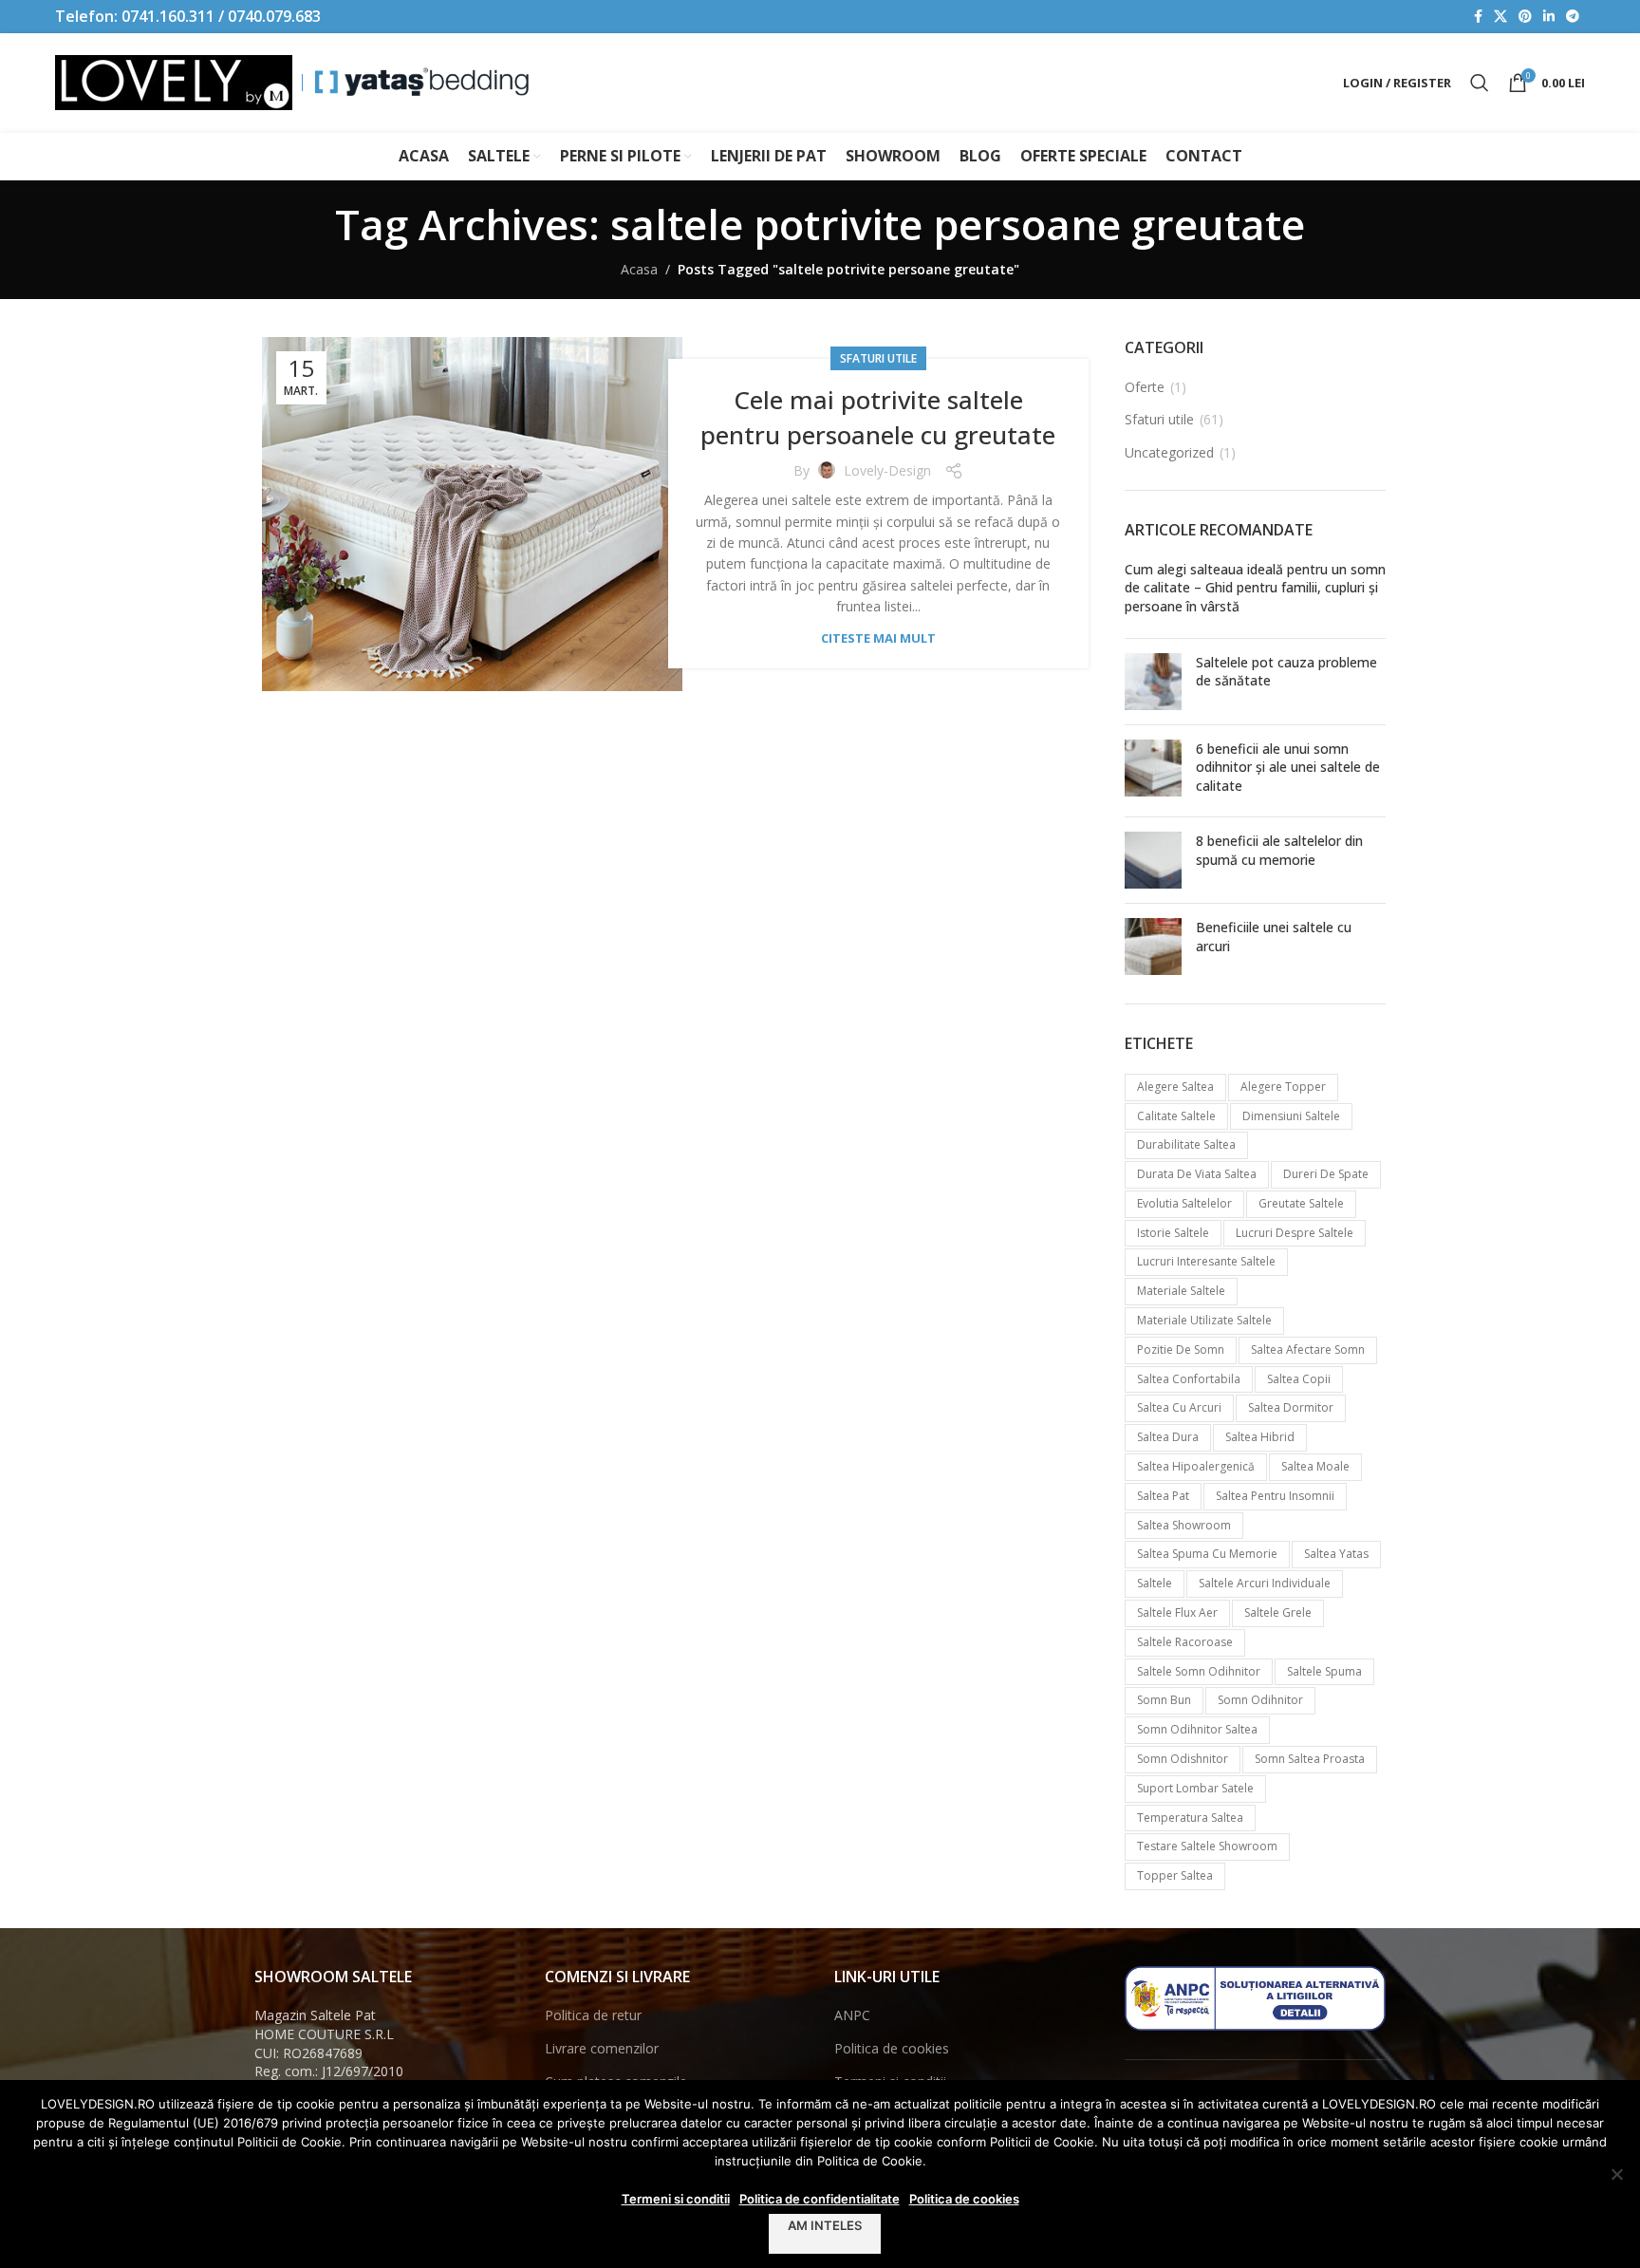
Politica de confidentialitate (820, 2199)
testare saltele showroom (1207, 1846)
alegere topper (1283, 1087)
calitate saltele (1176, 1116)
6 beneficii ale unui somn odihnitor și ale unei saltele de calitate (1288, 767)
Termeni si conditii (676, 2199)
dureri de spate (1326, 1174)
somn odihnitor (1260, 1700)
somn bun (1164, 1700)
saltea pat (1163, 1496)
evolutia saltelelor (1184, 1203)
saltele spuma (1324, 1671)
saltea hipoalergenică (1196, 1466)
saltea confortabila (1189, 1379)
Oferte (1145, 387)
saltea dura (1168, 1437)
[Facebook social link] (1478, 17)
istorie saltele (1173, 1233)
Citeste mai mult (878, 638)
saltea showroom (1184, 1525)
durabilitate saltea (1186, 1144)
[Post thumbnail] (1153, 682)
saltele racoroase (1185, 1642)
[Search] (1480, 83)
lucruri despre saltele (1295, 1233)
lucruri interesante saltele (1206, 1261)
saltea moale (1315, 1466)
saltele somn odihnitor (1199, 1671)
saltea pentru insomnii (1275, 1496)
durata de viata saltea (1197, 1174)
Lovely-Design (887, 470)
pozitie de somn (1181, 1350)
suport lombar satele (1195, 1788)
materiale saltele (1181, 1291)
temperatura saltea (1190, 1818)
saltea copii (1299, 1379)
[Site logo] (174, 81)
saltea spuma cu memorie (1207, 1554)
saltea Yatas (1336, 1554)
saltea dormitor (1291, 1407)
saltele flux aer (1177, 1612)
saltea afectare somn (1308, 1350)
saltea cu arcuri (1179, 1407)
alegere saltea (1175, 1087)
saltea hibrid (1260, 1437)
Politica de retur (593, 2015)
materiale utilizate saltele (1204, 1320)
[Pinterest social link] (1525, 17)
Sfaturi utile (878, 358)
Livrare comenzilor (602, 2048)
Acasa (639, 269)
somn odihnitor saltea (1197, 1729)
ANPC (852, 2015)
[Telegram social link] (1573, 17)
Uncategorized (1169, 452)
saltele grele (1278, 1612)
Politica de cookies (892, 2048)
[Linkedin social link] (1549, 17)
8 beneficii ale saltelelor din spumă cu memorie (1279, 850)
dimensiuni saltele (1291, 1116)
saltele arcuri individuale (1265, 1583)
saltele (1155, 1583)
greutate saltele (1301, 1203)
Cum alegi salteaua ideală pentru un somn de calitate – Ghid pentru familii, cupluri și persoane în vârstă (1255, 588)
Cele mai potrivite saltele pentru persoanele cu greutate (878, 417)
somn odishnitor (1183, 1759)
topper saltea (1175, 1875)
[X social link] (1500, 17)
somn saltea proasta (1310, 1759)
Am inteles (825, 2225)
